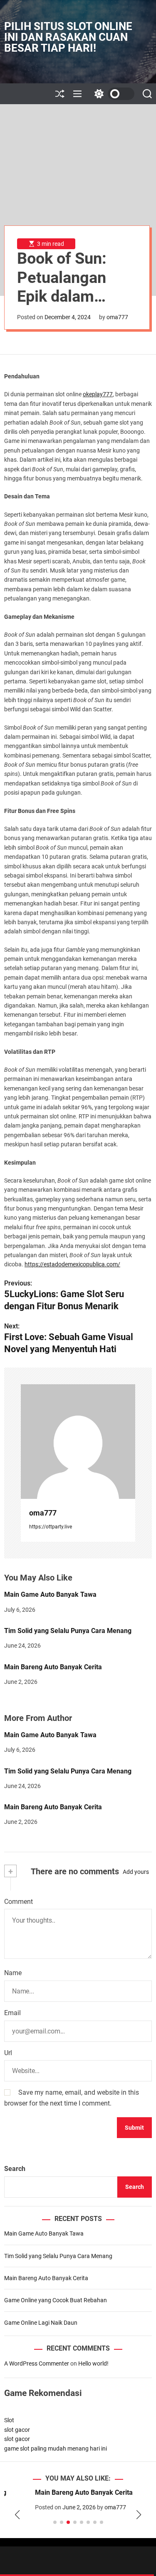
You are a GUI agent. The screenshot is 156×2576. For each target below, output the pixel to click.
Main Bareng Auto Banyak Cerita (53, 1667)
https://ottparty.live (51, 1527)
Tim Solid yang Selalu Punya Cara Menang (68, 1631)
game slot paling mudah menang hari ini (56, 2448)
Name (13, 1973)
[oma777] (78, 1442)
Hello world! (93, 2363)
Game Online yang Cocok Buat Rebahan (56, 2300)
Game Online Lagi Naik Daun (41, 2323)
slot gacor (17, 2430)
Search (15, 2169)
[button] (17, 2515)
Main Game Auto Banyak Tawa (50, 1594)
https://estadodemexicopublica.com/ (72, 1264)
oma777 (117, 317)
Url (8, 2053)
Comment (19, 1902)
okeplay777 (98, 394)
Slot (9, 2420)
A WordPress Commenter (37, 2363)
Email (12, 2013)
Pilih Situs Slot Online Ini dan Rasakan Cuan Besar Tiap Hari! (68, 37)
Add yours (136, 1872)
